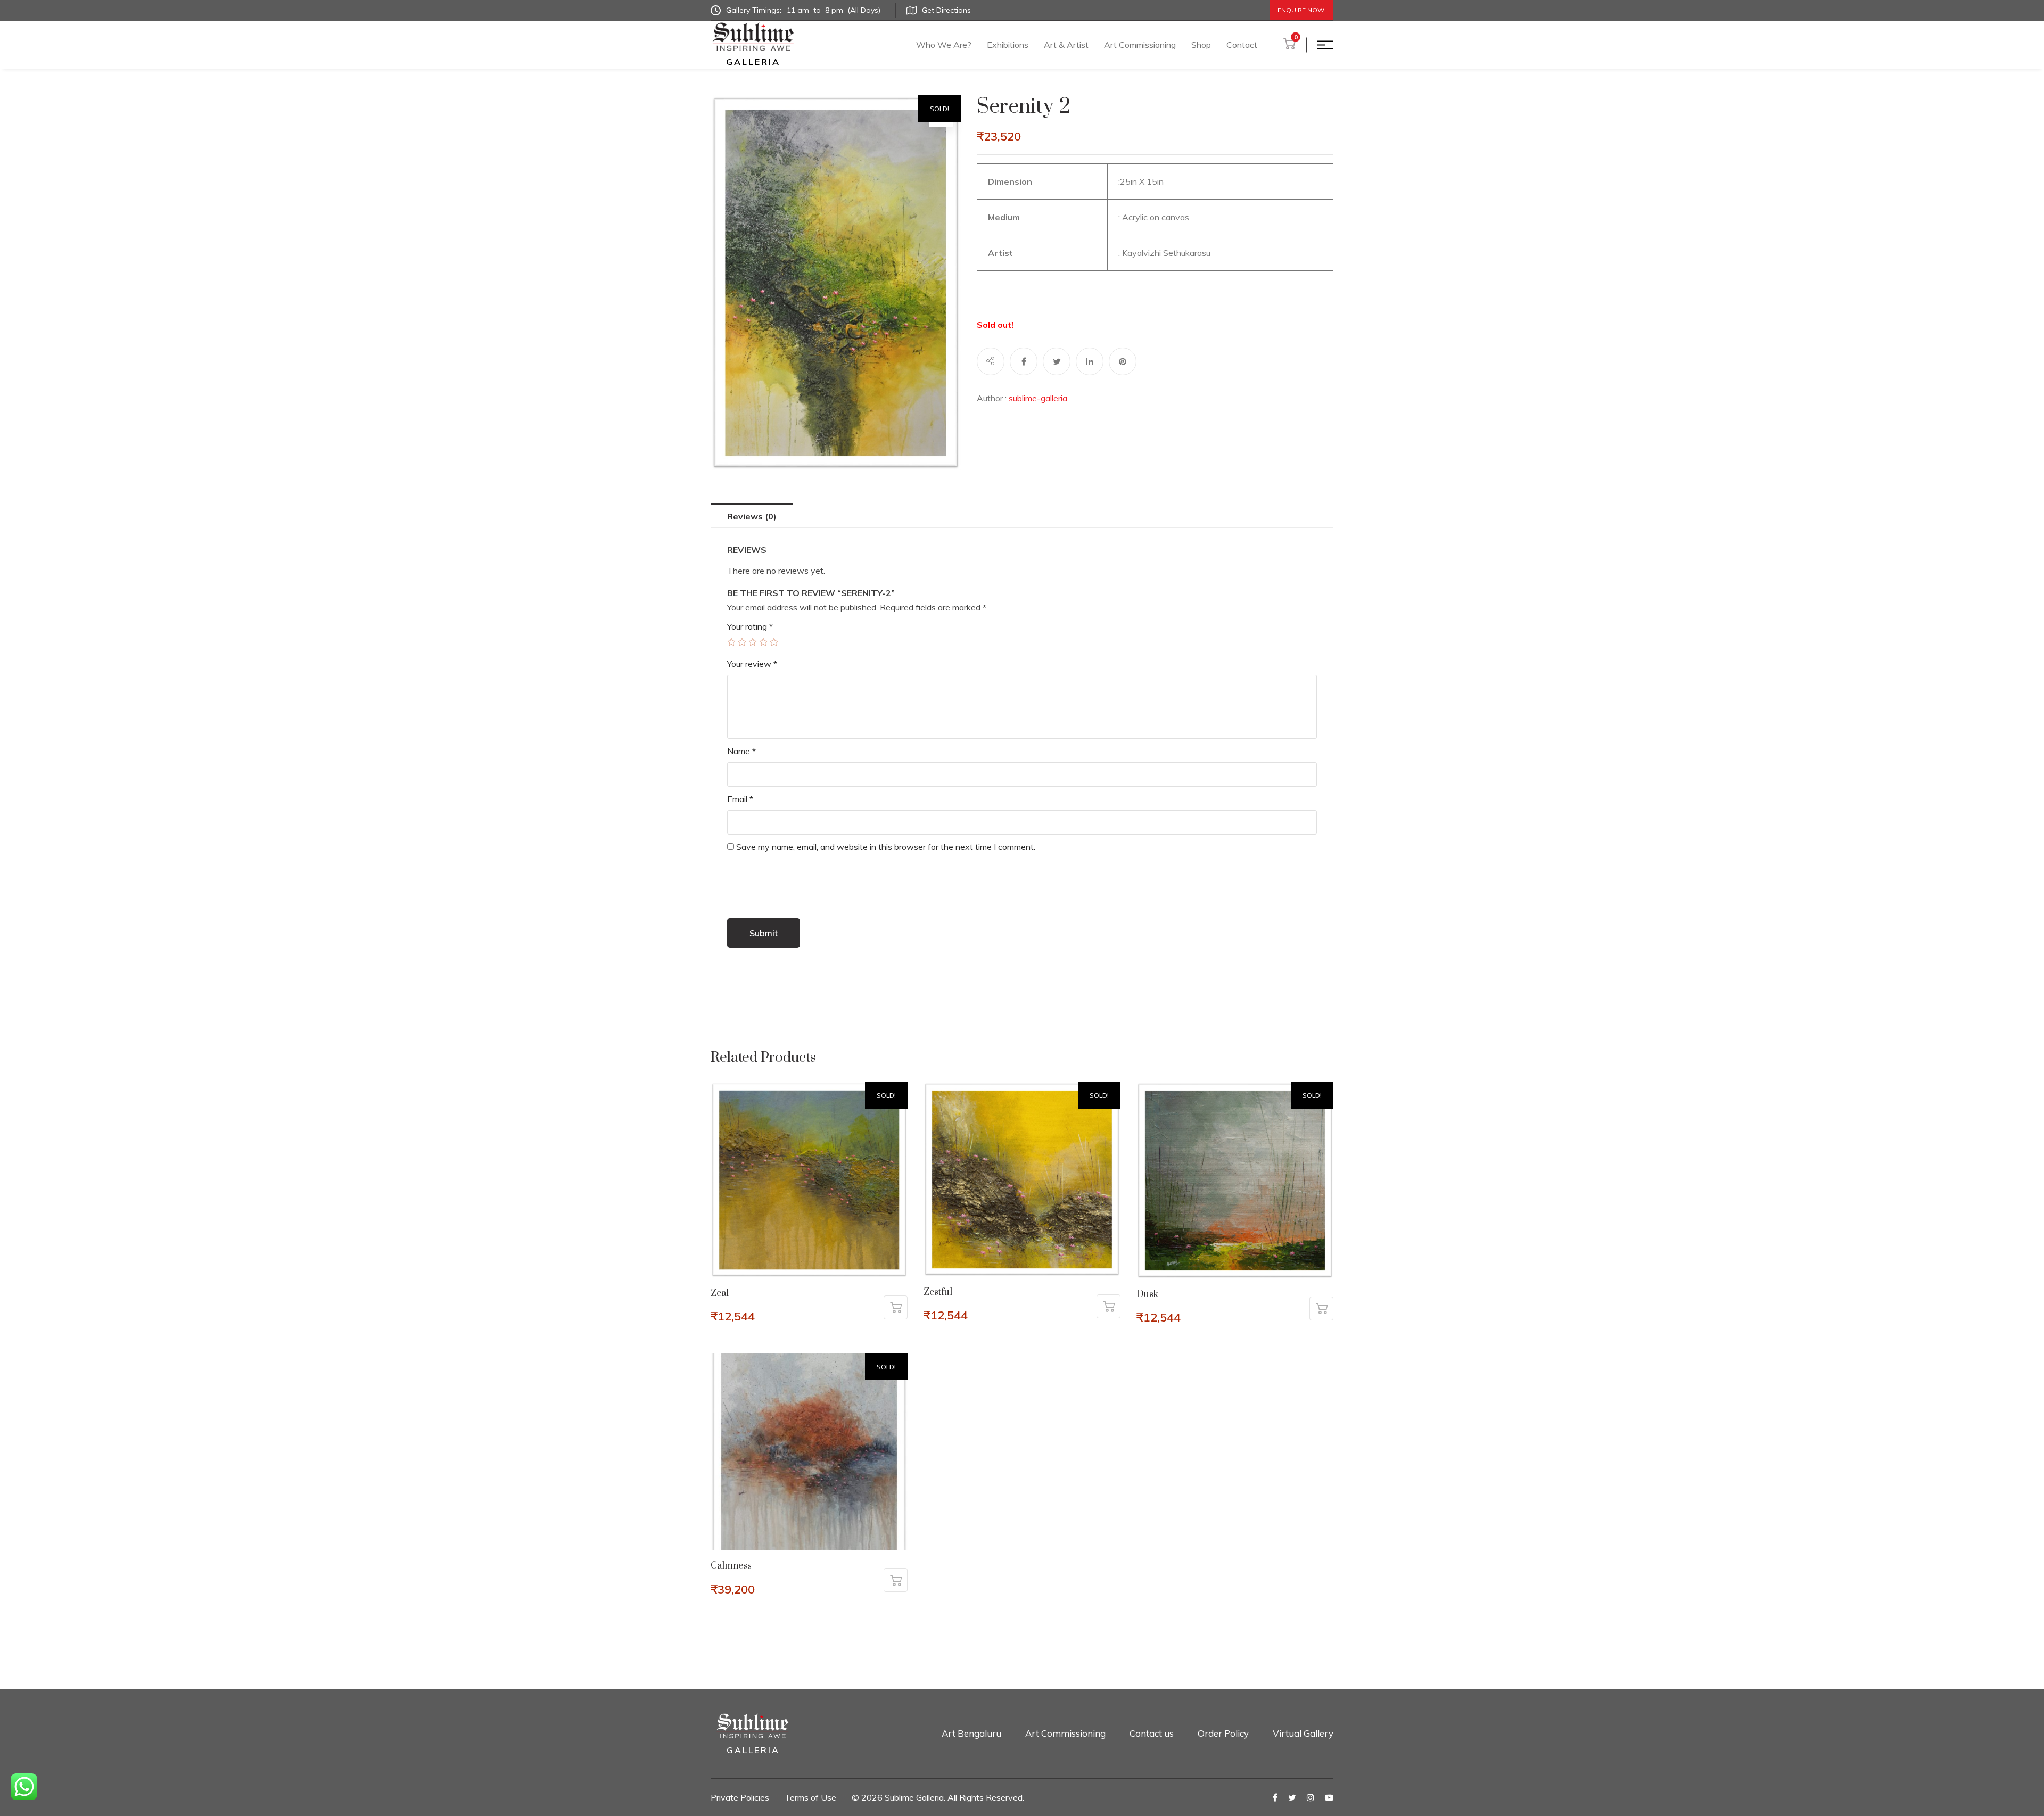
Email (740, 799)
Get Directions (946, 10)
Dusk (1147, 1294)
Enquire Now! (1302, 10)
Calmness (731, 1566)
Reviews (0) (752, 516)
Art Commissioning (1140, 45)
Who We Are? (944, 45)
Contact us (1152, 1733)
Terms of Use (810, 1797)
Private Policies (740, 1797)
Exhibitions (1008, 45)
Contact (1242, 45)
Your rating (750, 626)
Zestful (938, 1292)
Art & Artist (1066, 45)
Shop (1201, 45)
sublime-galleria (1038, 398)
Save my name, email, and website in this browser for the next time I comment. (886, 847)
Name (741, 751)
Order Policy (1223, 1733)
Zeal (720, 1293)
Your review (752, 664)
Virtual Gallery (1303, 1733)
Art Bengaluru (971, 1733)
